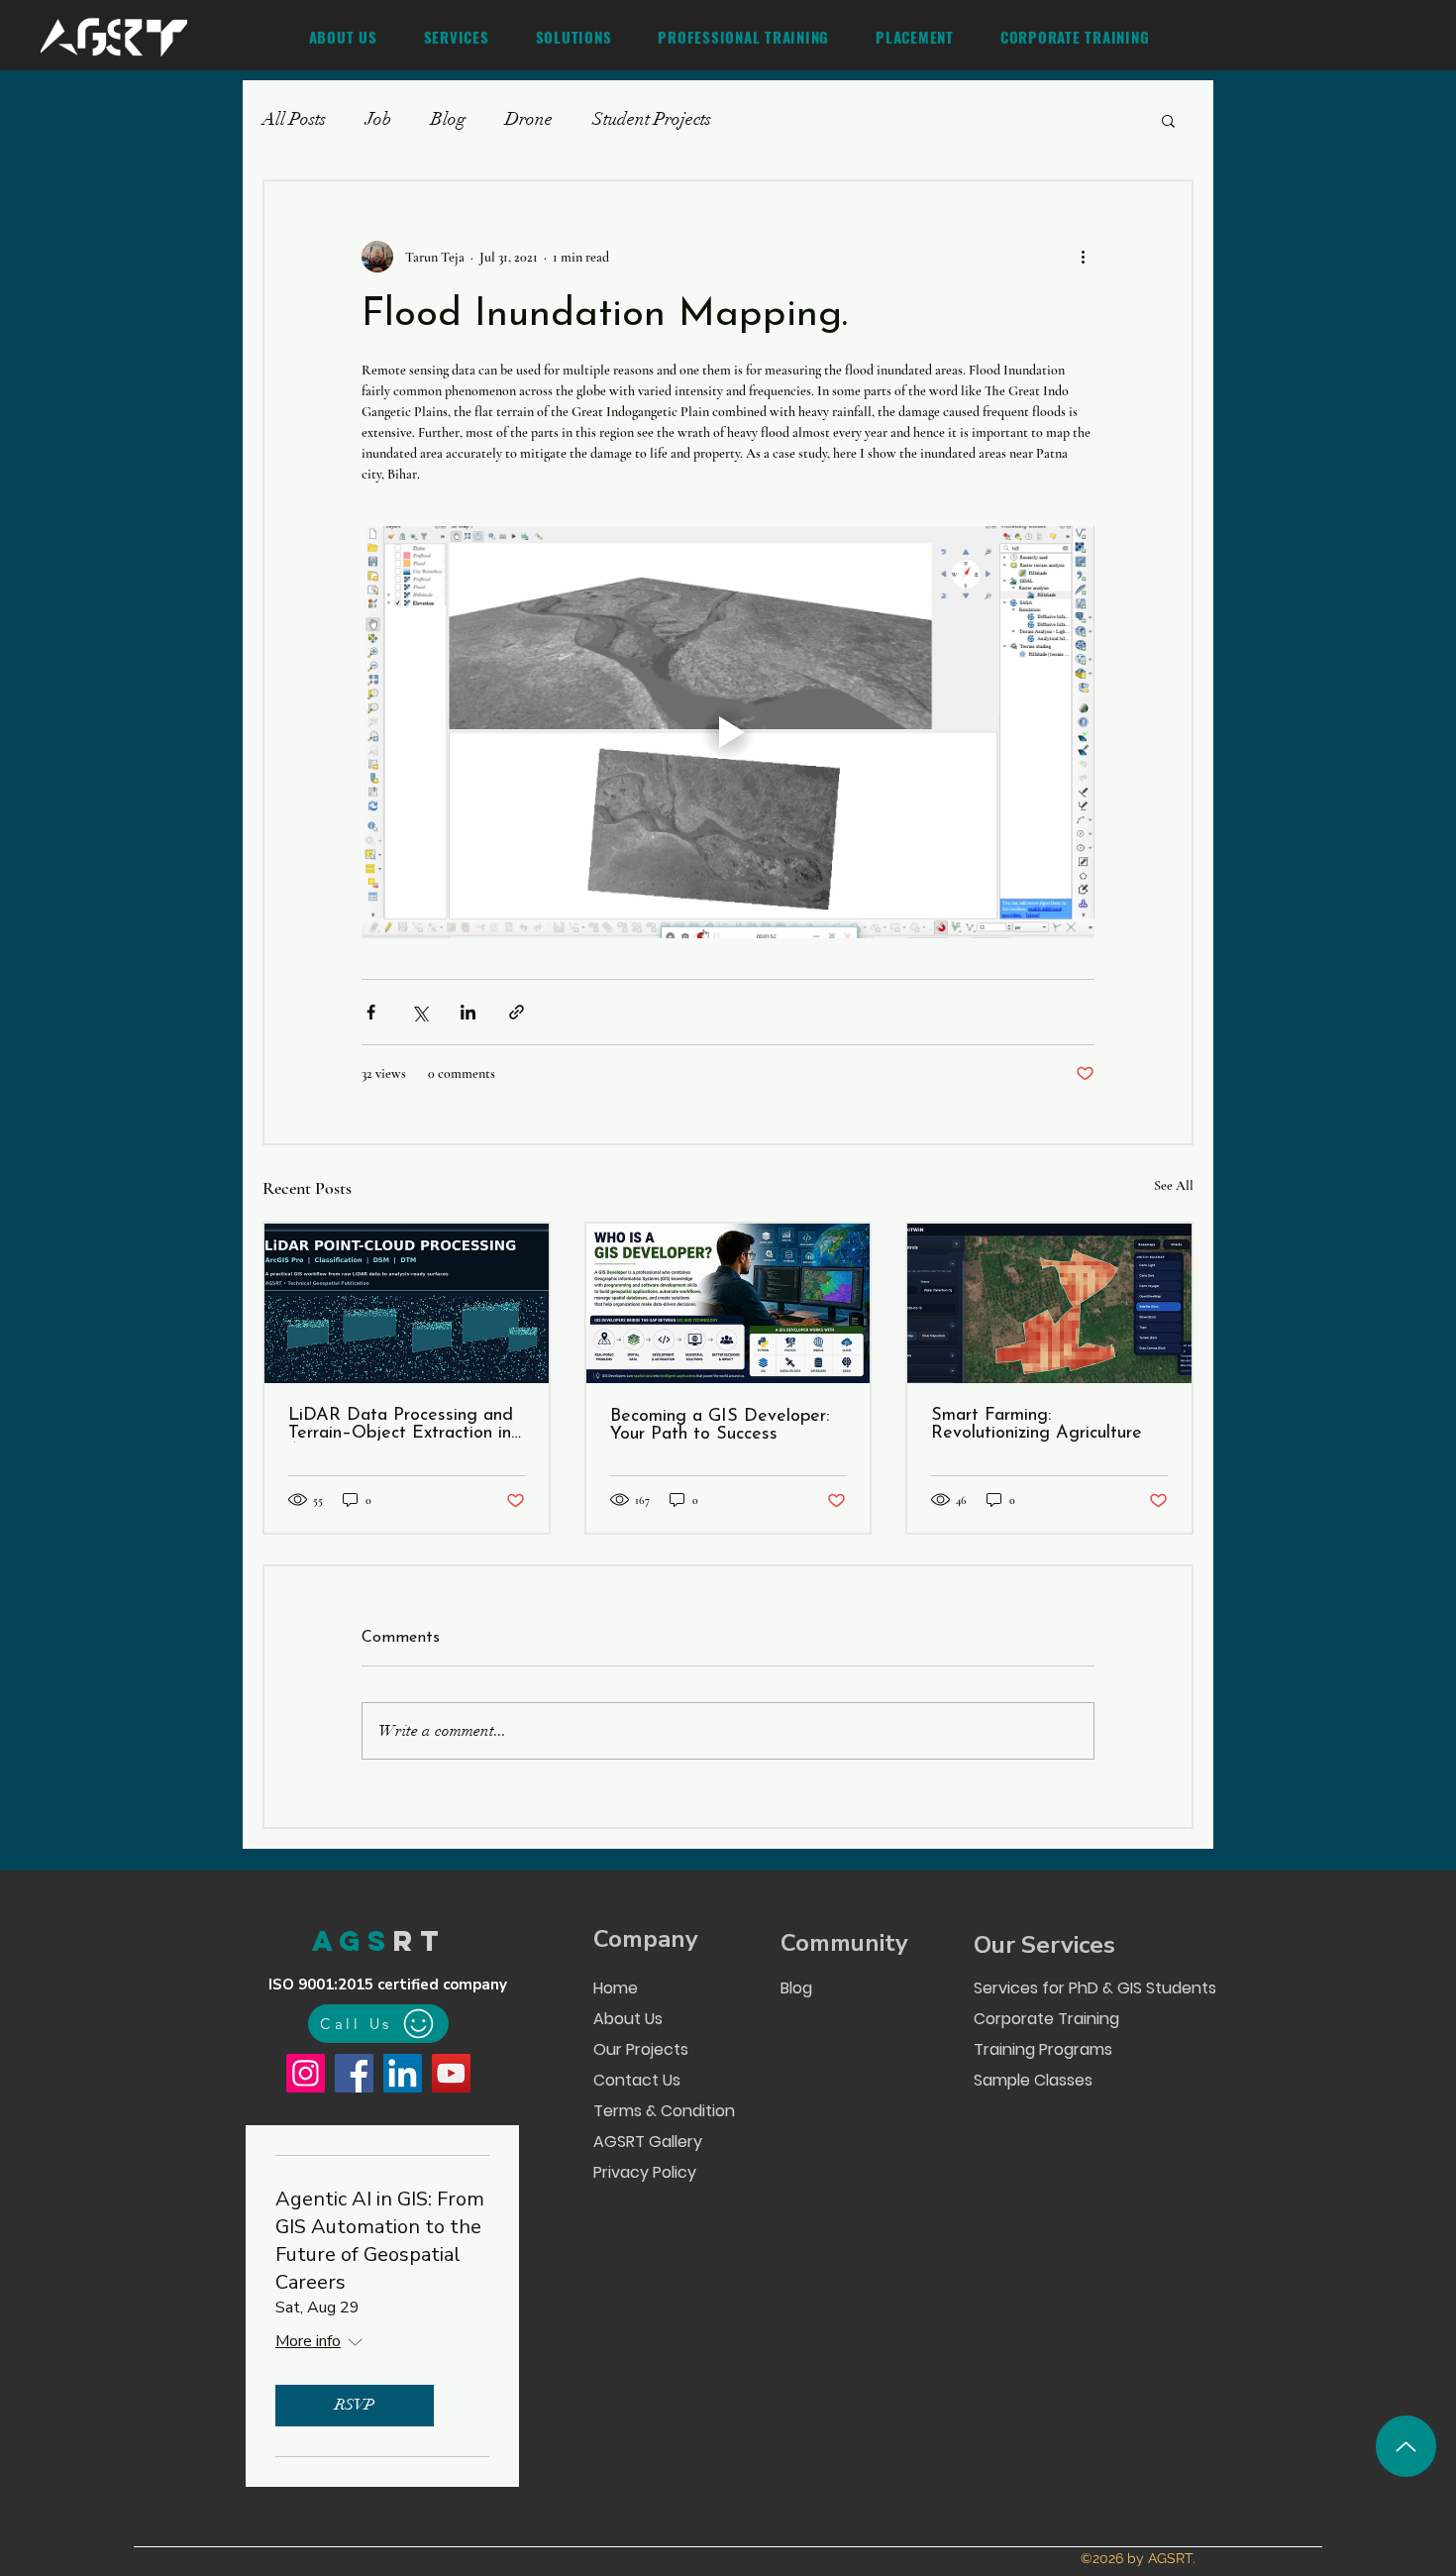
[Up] (1406, 2446)
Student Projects (652, 119)
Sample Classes (1033, 2080)
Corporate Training (1046, 2019)
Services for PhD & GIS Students (1093, 1988)
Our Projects (641, 2049)
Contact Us (637, 2080)
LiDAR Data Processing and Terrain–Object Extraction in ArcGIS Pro (401, 1425)
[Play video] (728, 732)
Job (378, 119)
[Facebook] (354, 2073)
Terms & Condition (663, 2111)
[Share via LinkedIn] (468, 1012)
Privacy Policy (645, 2172)
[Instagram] (306, 2073)
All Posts (294, 119)
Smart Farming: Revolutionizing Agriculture (1037, 1425)
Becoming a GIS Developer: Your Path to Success (720, 1426)
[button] (456, 37)
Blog (448, 119)
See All (1174, 1185)
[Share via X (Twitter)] (419, 1012)
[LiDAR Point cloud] (407, 1303)
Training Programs (1043, 2049)
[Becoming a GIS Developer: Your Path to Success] (728, 1303)
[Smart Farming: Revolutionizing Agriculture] (1049, 1303)
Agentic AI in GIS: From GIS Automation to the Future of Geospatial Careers (380, 2241)
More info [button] (308, 2341)
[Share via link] (517, 1012)
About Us (628, 2019)
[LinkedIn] (403, 2073)
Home (616, 1988)
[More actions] (1083, 257)
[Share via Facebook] (371, 1012)
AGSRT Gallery (648, 2142)
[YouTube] (451, 2073)
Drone (529, 119)
